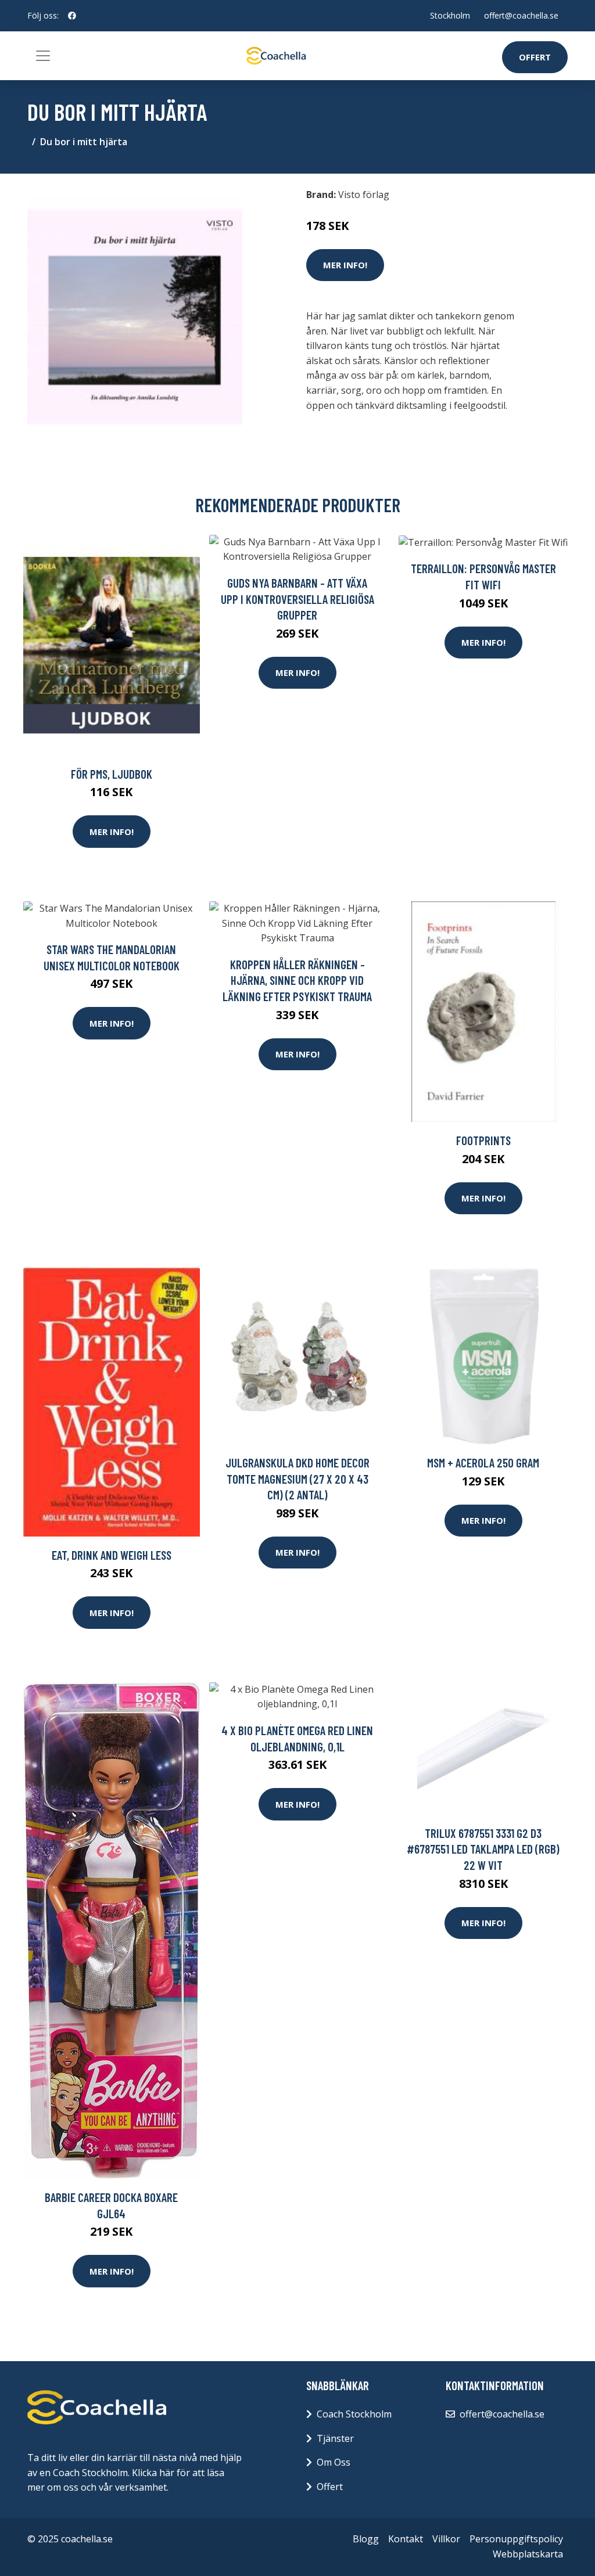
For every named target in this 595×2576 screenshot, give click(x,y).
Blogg (366, 2539)
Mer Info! (345, 265)
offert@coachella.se (521, 15)
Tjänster (335, 2438)
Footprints (483, 1140)
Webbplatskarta (528, 2554)
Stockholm (450, 15)
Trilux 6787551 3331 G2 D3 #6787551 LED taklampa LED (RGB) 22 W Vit (483, 1849)
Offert (535, 57)
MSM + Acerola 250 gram (483, 1463)
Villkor (446, 2539)
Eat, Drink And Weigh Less (112, 1555)
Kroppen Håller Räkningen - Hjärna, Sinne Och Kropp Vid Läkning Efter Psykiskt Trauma (297, 980)
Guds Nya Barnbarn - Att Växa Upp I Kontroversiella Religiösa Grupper (297, 599)
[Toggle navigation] (43, 56)
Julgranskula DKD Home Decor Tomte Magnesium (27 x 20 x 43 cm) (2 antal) (297, 1478)
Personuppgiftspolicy (516, 2539)
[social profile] (72, 16)
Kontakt (406, 2539)
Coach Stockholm (354, 2414)
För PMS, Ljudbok (112, 774)
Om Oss (334, 2462)
